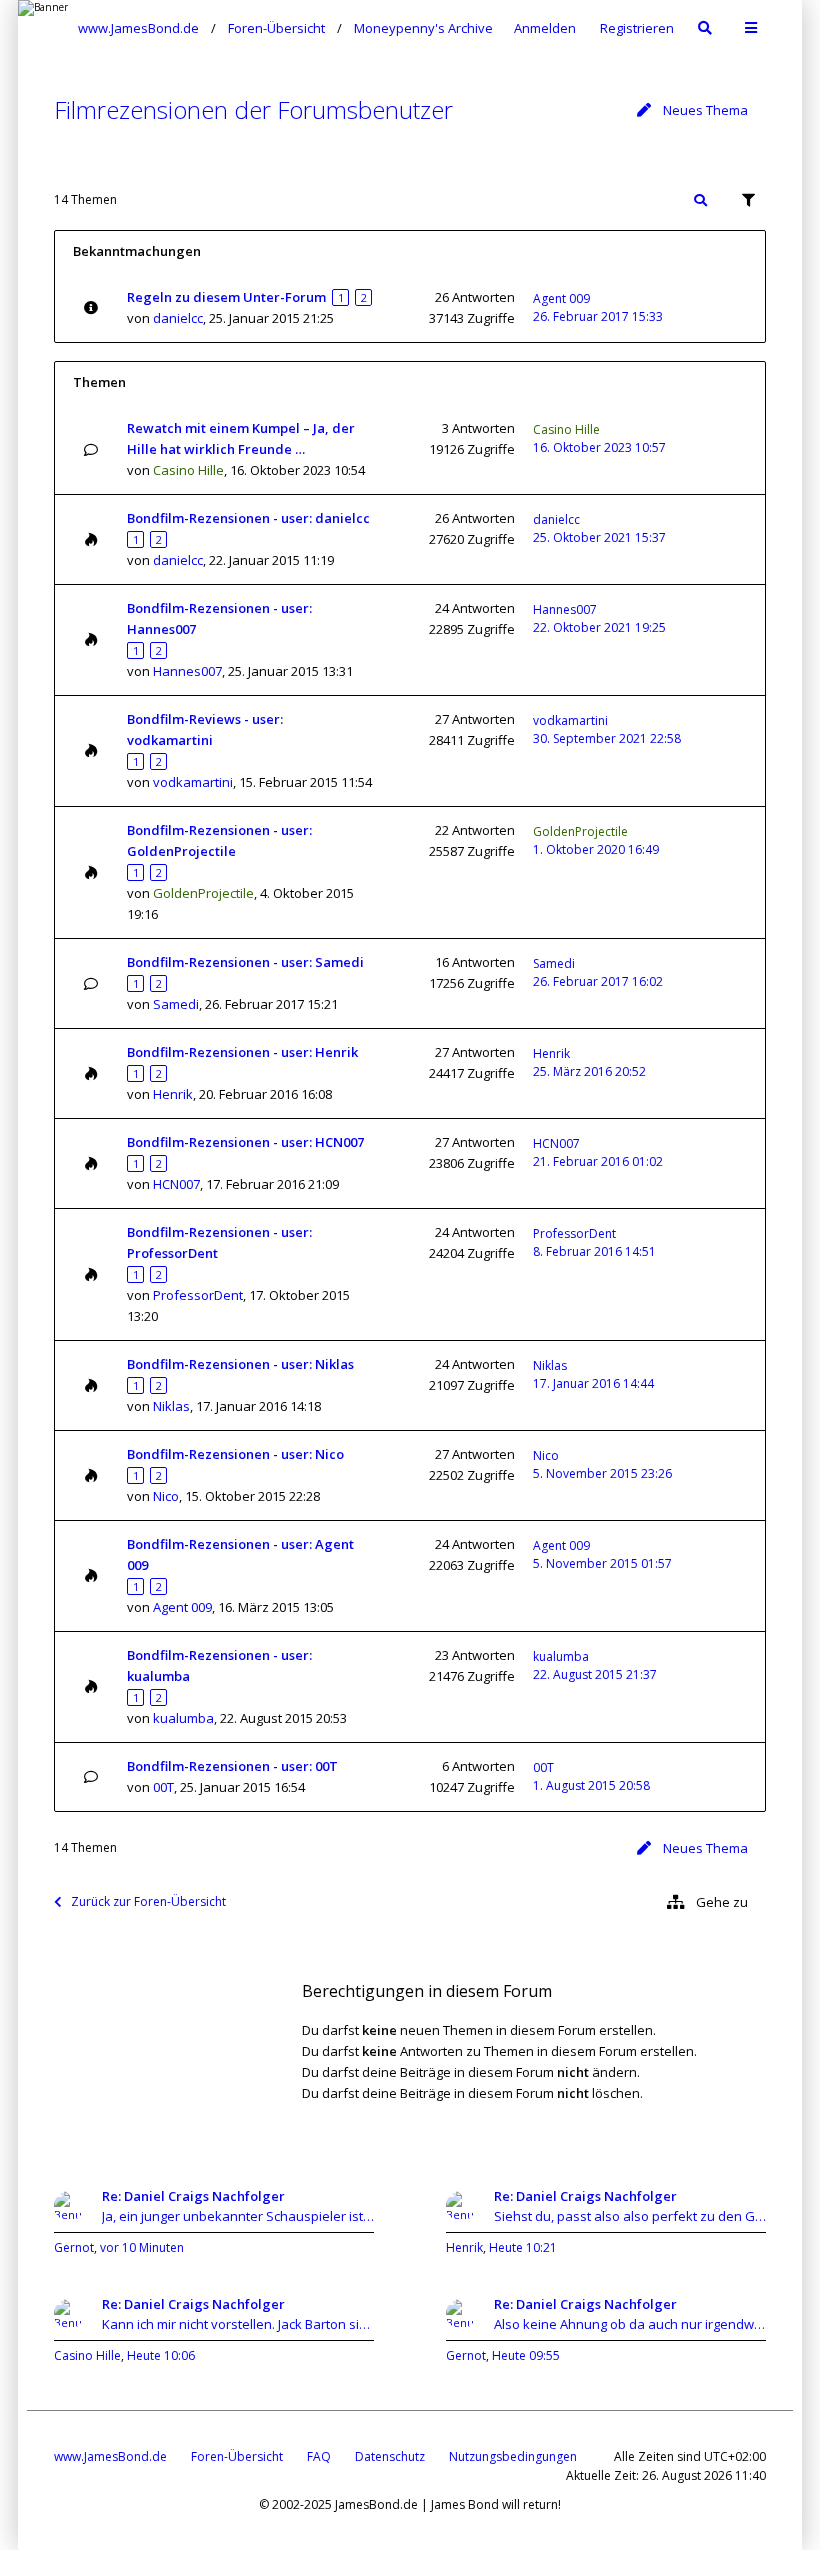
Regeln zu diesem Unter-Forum (226, 297)
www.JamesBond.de (110, 2456)
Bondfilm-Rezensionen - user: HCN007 (245, 1142)
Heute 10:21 (523, 2247)
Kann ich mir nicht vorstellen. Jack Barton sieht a (238, 2324)
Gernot (74, 2247)
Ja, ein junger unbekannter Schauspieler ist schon (238, 2216)
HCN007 (176, 1184)
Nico (166, 1496)
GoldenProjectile (203, 893)
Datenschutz (390, 2456)
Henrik (173, 1094)
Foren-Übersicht (237, 2456)
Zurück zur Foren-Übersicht (148, 1901)
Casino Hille (188, 470)
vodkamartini (193, 782)
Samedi (176, 1004)
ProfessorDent (198, 1295)
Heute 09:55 (526, 2355)
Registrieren (637, 28)
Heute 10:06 (161, 2355)
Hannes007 (187, 671)
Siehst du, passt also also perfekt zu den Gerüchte (630, 2216)
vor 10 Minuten (142, 2247)
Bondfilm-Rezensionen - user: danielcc (248, 518)
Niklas (171, 1406)
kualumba (183, 1718)
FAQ (319, 2456)
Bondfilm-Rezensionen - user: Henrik (242, 1052)
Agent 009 (561, 298)
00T (163, 1787)
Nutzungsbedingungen (513, 2456)
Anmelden (545, 28)
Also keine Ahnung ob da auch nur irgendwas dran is (630, 2324)
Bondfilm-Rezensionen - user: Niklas (240, 1364)
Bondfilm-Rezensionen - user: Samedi (245, 962)
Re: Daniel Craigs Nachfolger (193, 2196)
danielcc (178, 318)
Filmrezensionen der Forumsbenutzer (253, 109)
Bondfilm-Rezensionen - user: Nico (235, 1454)
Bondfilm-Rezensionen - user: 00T (232, 1766)
